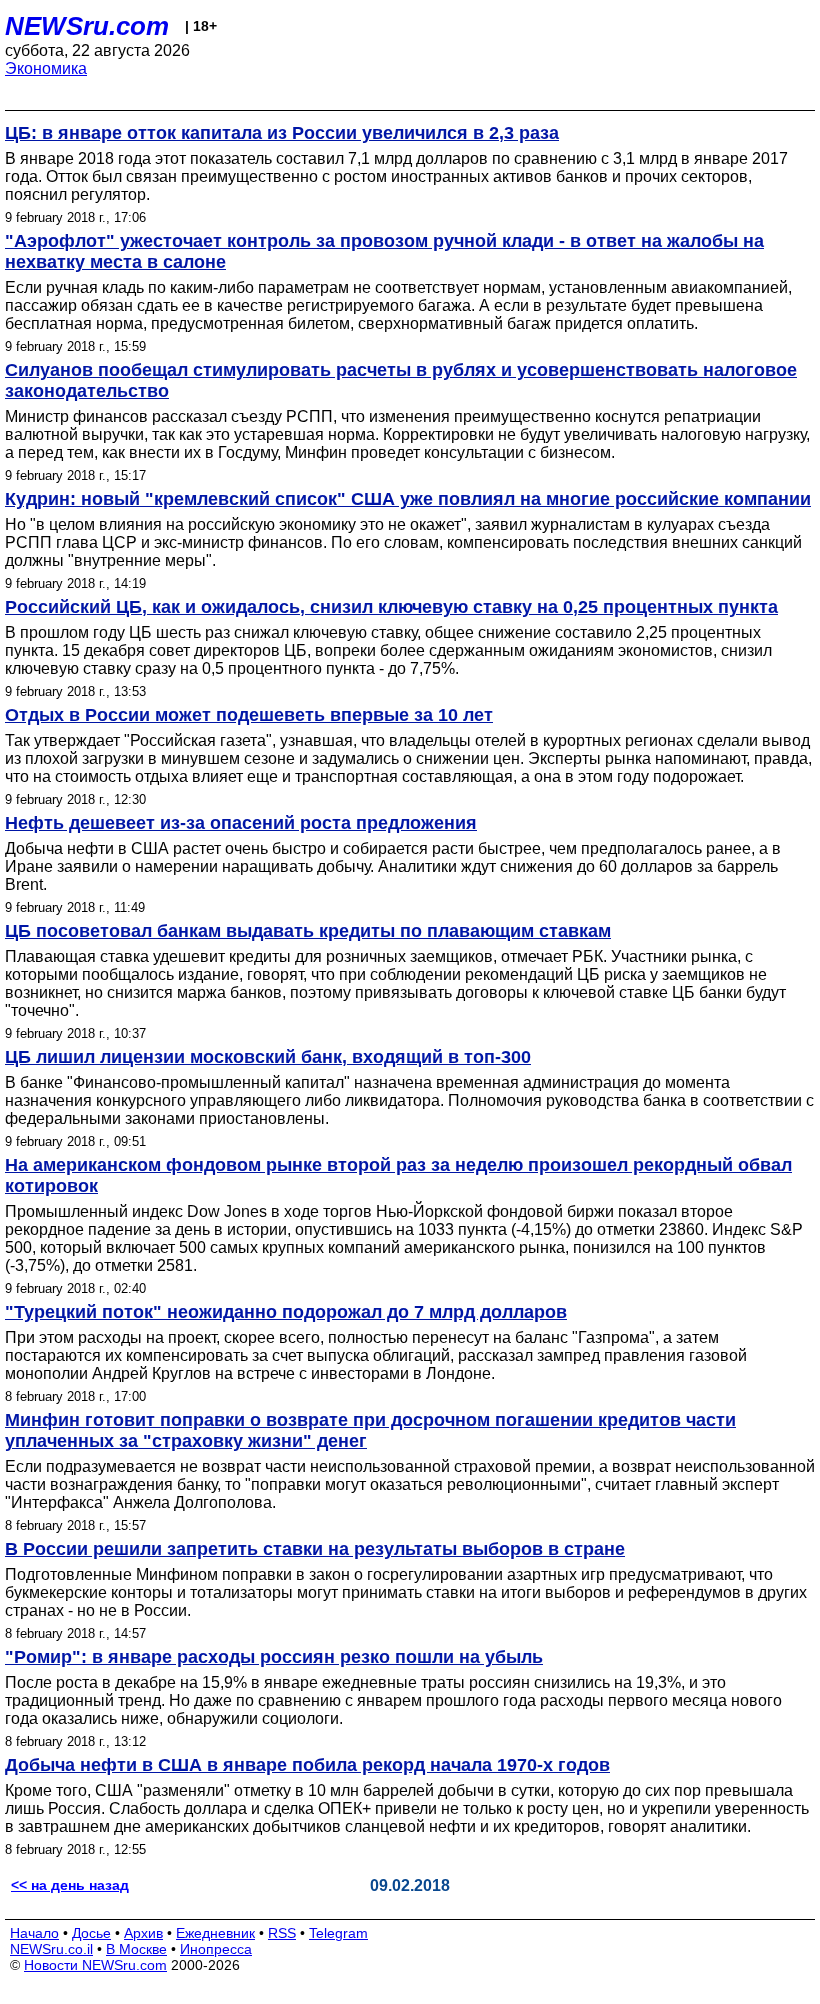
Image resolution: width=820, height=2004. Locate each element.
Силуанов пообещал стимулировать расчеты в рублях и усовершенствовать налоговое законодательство (401, 380)
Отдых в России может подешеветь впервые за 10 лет (249, 715)
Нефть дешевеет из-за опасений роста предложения (241, 823)
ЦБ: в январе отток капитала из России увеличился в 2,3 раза (282, 133)
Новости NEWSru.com (95, 1965)
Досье (91, 1933)
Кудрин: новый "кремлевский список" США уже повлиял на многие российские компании (408, 499)
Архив (143, 1933)
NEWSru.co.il (51, 1949)
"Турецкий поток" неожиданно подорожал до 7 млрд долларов (286, 1312)
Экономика (46, 68)
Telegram (338, 1933)
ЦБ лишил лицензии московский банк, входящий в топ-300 (268, 1057)
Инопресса (216, 1949)
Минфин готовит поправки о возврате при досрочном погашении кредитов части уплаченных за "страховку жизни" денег (370, 1430)
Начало (34, 1933)
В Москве (136, 1949)
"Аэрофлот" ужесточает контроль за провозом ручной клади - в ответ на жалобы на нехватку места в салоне (384, 251)
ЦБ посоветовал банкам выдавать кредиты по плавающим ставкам (308, 931)
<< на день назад (70, 1885)
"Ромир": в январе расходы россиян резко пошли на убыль (274, 1657)
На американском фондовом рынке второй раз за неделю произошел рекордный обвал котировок (398, 1175)
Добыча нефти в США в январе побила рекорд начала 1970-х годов (307, 1765)
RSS (282, 1933)
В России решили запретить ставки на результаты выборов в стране (315, 1549)
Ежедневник (215, 1933)
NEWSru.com (87, 26)
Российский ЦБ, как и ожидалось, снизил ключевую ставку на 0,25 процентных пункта (391, 607)
